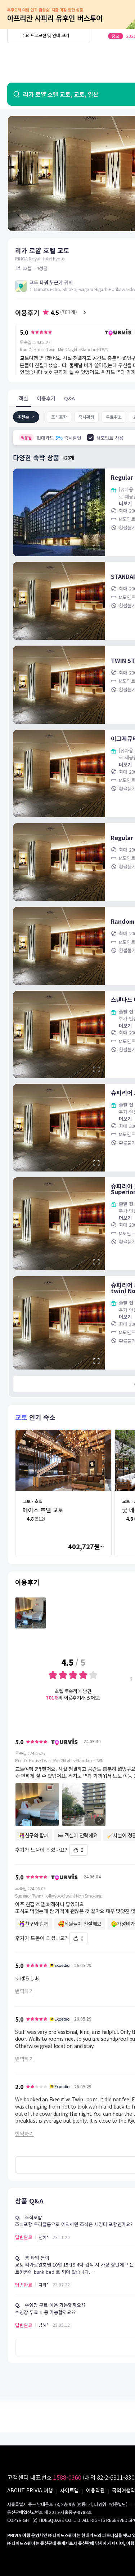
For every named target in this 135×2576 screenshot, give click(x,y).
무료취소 (114, 417)
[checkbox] (90, 438)
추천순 (23, 417)
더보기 (125, 503)
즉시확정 (86, 417)
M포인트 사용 (110, 438)
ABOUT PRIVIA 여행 (30, 2490)
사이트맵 (69, 2490)
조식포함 (59, 417)
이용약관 (95, 2490)
